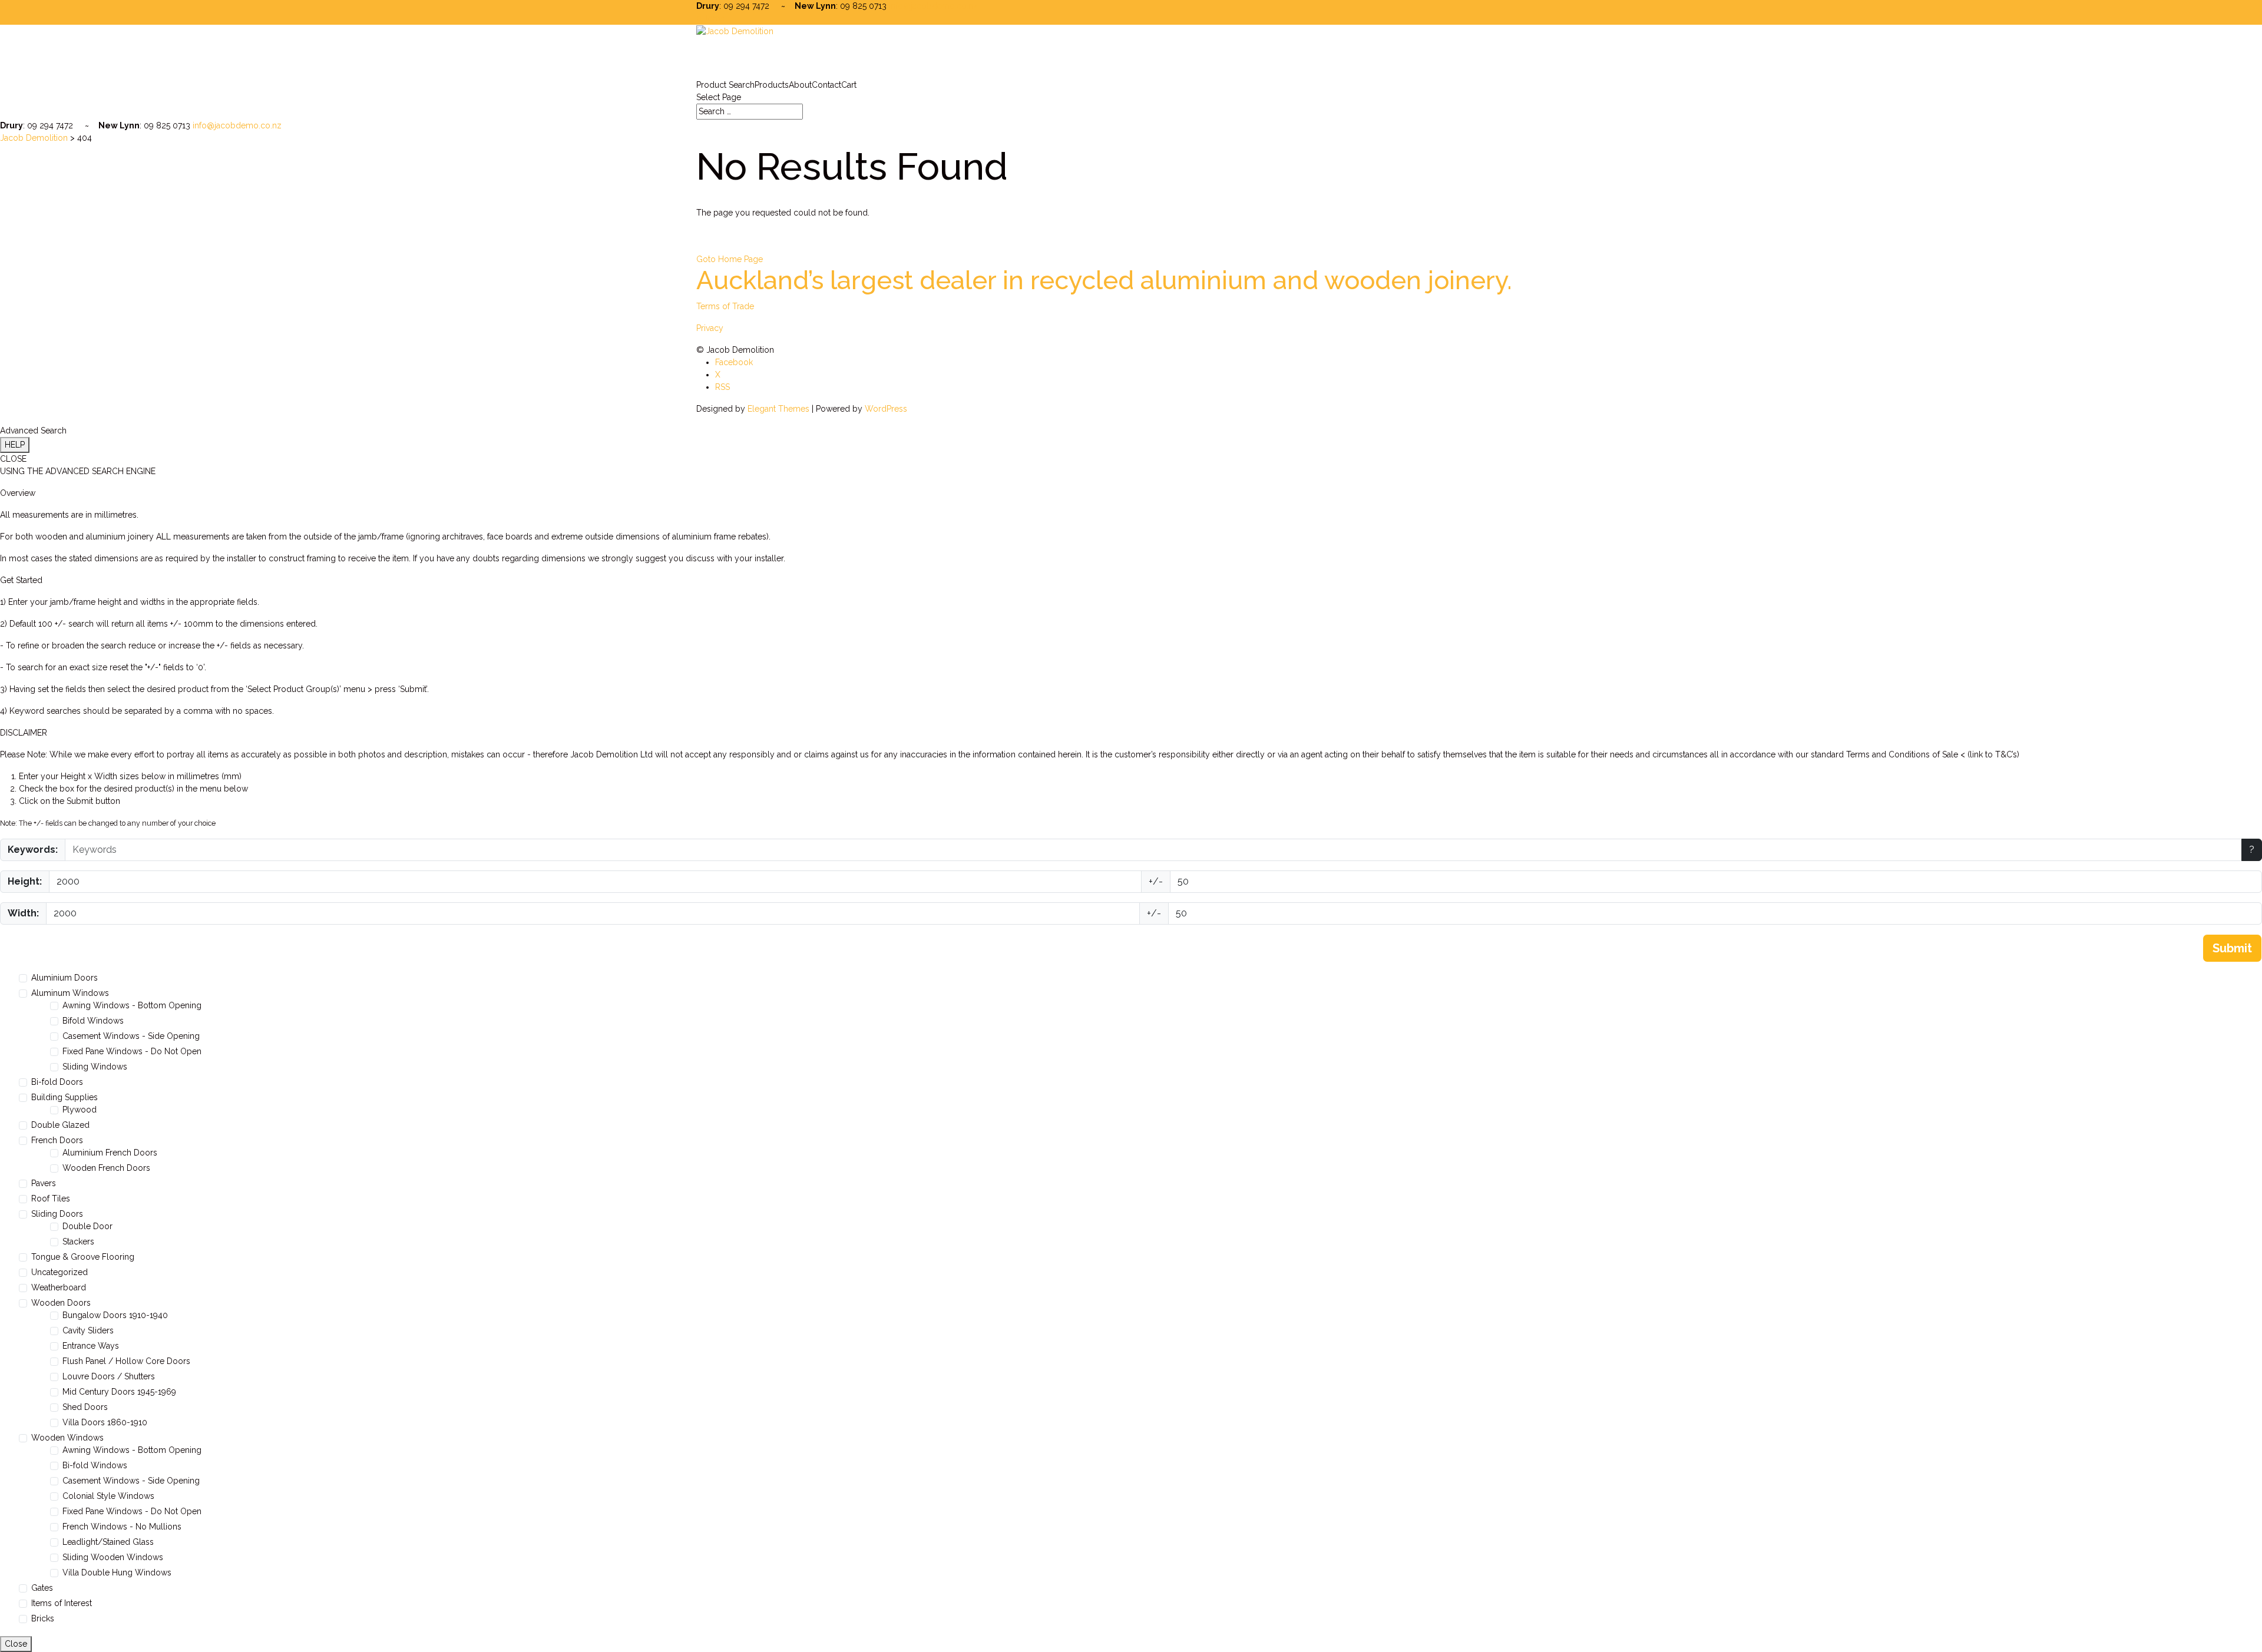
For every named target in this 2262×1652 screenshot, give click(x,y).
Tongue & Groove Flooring (83, 1257)
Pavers (44, 1183)
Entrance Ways (91, 1346)
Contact (826, 85)
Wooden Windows (67, 1438)
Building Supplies (65, 1097)
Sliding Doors (57, 1214)
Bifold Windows (93, 1021)
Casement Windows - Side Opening (131, 1036)
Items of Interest (62, 1603)
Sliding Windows (95, 1067)
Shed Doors (85, 1407)
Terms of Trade (725, 306)
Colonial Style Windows (108, 1496)
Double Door (87, 1226)
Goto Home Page (730, 259)
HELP (15, 445)
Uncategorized (59, 1272)
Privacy (710, 328)
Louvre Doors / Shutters (109, 1376)
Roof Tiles (51, 1199)
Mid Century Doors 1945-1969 (119, 1392)
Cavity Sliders (88, 1330)
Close (16, 1644)
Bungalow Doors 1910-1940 (115, 1315)
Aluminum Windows (70, 993)
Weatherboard (59, 1287)
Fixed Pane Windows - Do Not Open (132, 1051)
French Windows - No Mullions (122, 1527)
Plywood (80, 1110)
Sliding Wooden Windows (113, 1557)
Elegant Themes (778, 409)
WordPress (886, 409)
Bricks (43, 1618)
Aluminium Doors (65, 978)
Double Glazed (60, 1125)
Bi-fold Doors (57, 1082)
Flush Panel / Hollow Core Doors (126, 1361)
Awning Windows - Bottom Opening (132, 1005)
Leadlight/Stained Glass (108, 1542)
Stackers (78, 1242)
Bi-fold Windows (95, 1465)
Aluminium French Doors (110, 1153)
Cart (849, 85)
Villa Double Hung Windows (117, 1572)
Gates (42, 1588)
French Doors (57, 1140)
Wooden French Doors (106, 1168)
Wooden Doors (61, 1303)
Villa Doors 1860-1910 (105, 1422)
